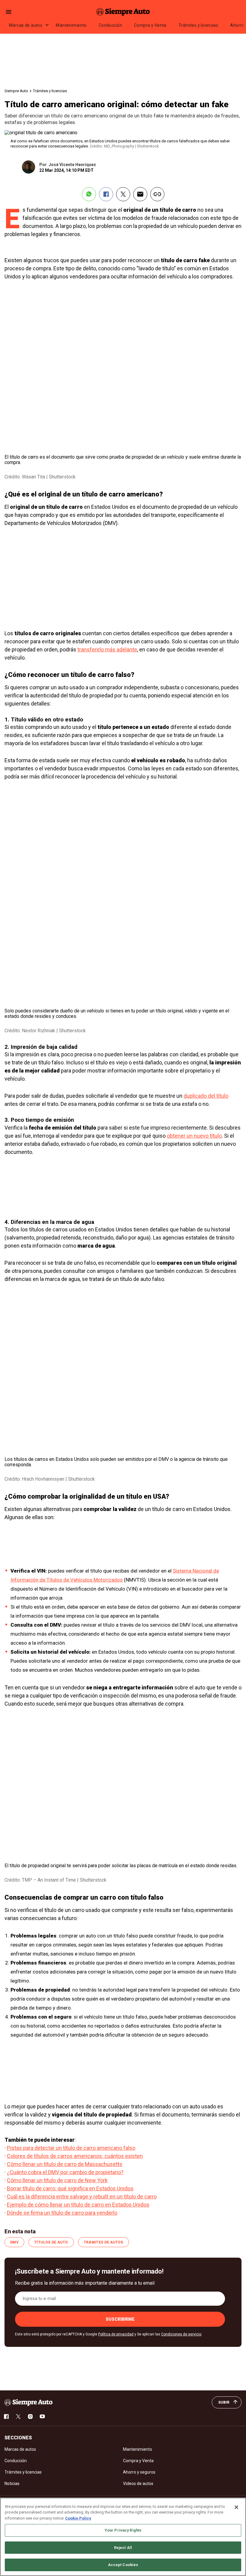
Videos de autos (138, 2483)
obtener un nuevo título (194, 1136)
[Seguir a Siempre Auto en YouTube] (42, 2417)
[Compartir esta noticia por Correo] (140, 194)
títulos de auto (51, 2242)
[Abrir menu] (9, 12)
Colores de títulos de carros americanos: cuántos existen (75, 2156)
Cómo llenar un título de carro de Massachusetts (65, 2164)
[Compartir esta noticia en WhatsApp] (89, 194)
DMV (14, 2242)
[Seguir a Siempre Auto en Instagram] (30, 2417)
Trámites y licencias (198, 25)
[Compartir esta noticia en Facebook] (106, 194)
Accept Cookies (123, 2565)
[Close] (236, 2507)
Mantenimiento (71, 25)
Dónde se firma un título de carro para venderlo (62, 2213)
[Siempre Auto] (123, 12)
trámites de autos (103, 2242)
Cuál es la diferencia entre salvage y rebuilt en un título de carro (82, 2197)
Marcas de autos (26, 25)
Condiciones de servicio (181, 2334)
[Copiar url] (157, 194)
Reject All (123, 2548)
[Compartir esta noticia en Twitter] (123, 194)
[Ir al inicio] (28, 2402)
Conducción (110, 25)
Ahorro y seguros (139, 2472)
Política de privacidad (116, 2334)
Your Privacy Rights (123, 2530)
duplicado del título (206, 1096)
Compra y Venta (150, 25)
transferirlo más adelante (107, 649)
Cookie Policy (78, 2518)
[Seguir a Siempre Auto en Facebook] (6, 2417)
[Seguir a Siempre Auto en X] (18, 2417)
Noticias (12, 2483)
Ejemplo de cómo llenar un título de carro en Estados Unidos (78, 2205)
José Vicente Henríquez (72, 165)
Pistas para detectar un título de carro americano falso (71, 2148)
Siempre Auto (16, 91)
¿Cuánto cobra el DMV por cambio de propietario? (65, 2172)
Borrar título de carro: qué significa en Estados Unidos (70, 2188)
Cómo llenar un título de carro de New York (57, 2180)
